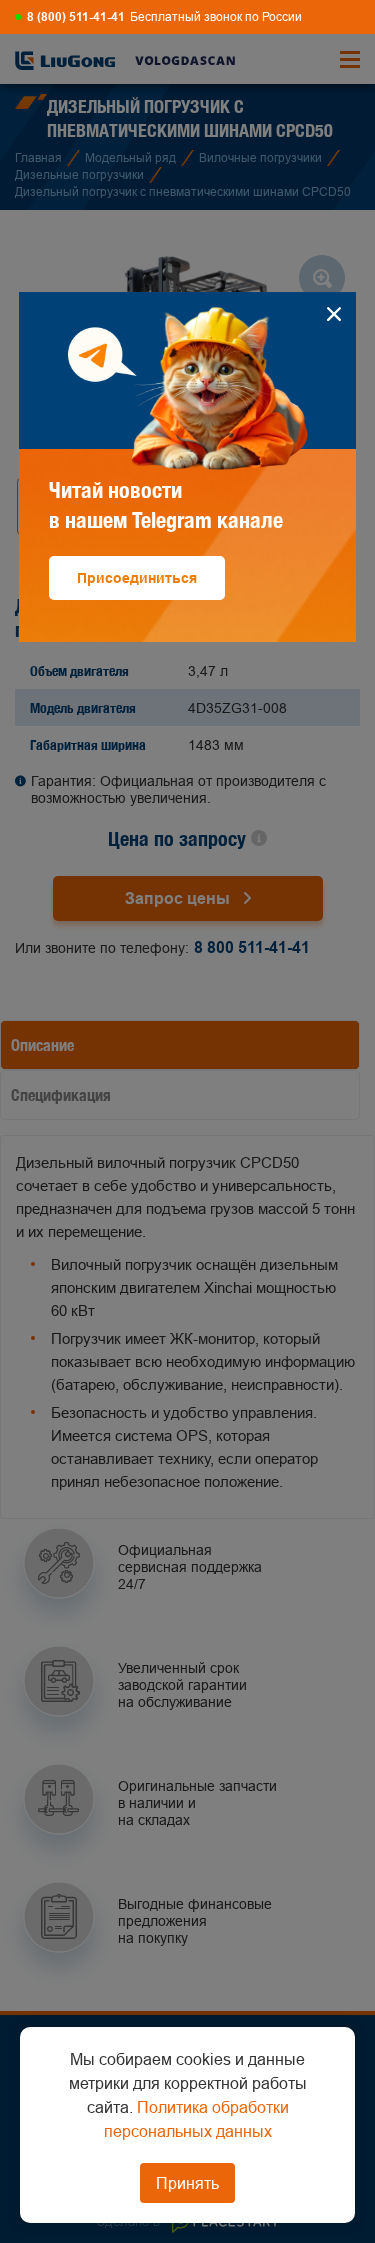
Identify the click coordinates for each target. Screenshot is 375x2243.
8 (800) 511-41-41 (76, 16)
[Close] (333, 314)
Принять (187, 2183)
